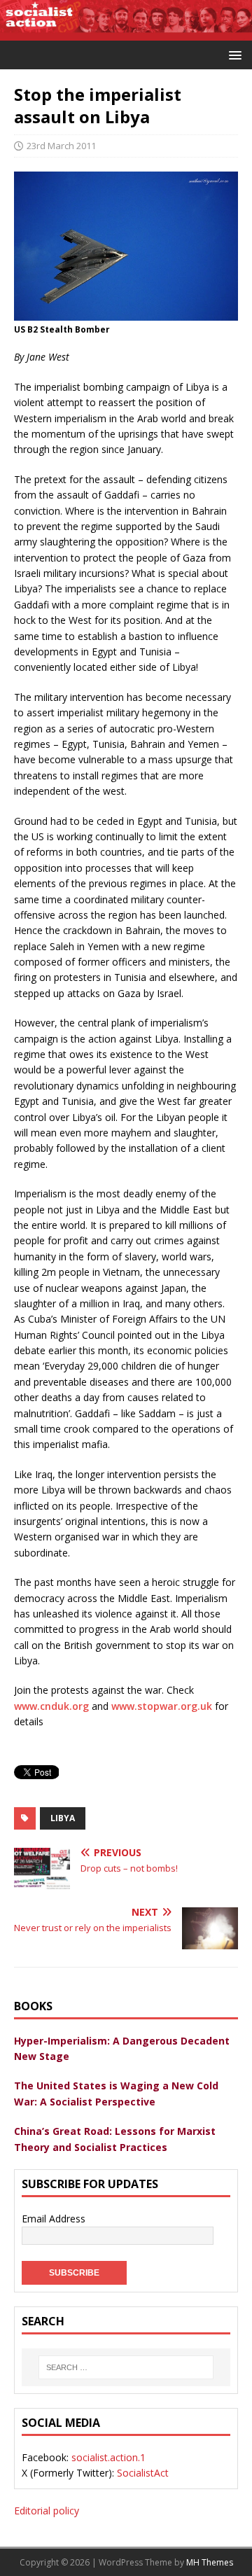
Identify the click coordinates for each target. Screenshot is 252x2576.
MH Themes (210, 2562)
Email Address (54, 2219)
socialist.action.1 (108, 2457)
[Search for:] (126, 2367)
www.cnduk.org (51, 1706)
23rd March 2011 (61, 146)
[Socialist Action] (126, 33)
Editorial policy (47, 2511)
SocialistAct (143, 2473)
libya (63, 1818)
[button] (233, 54)
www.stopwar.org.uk (162, 1706)
